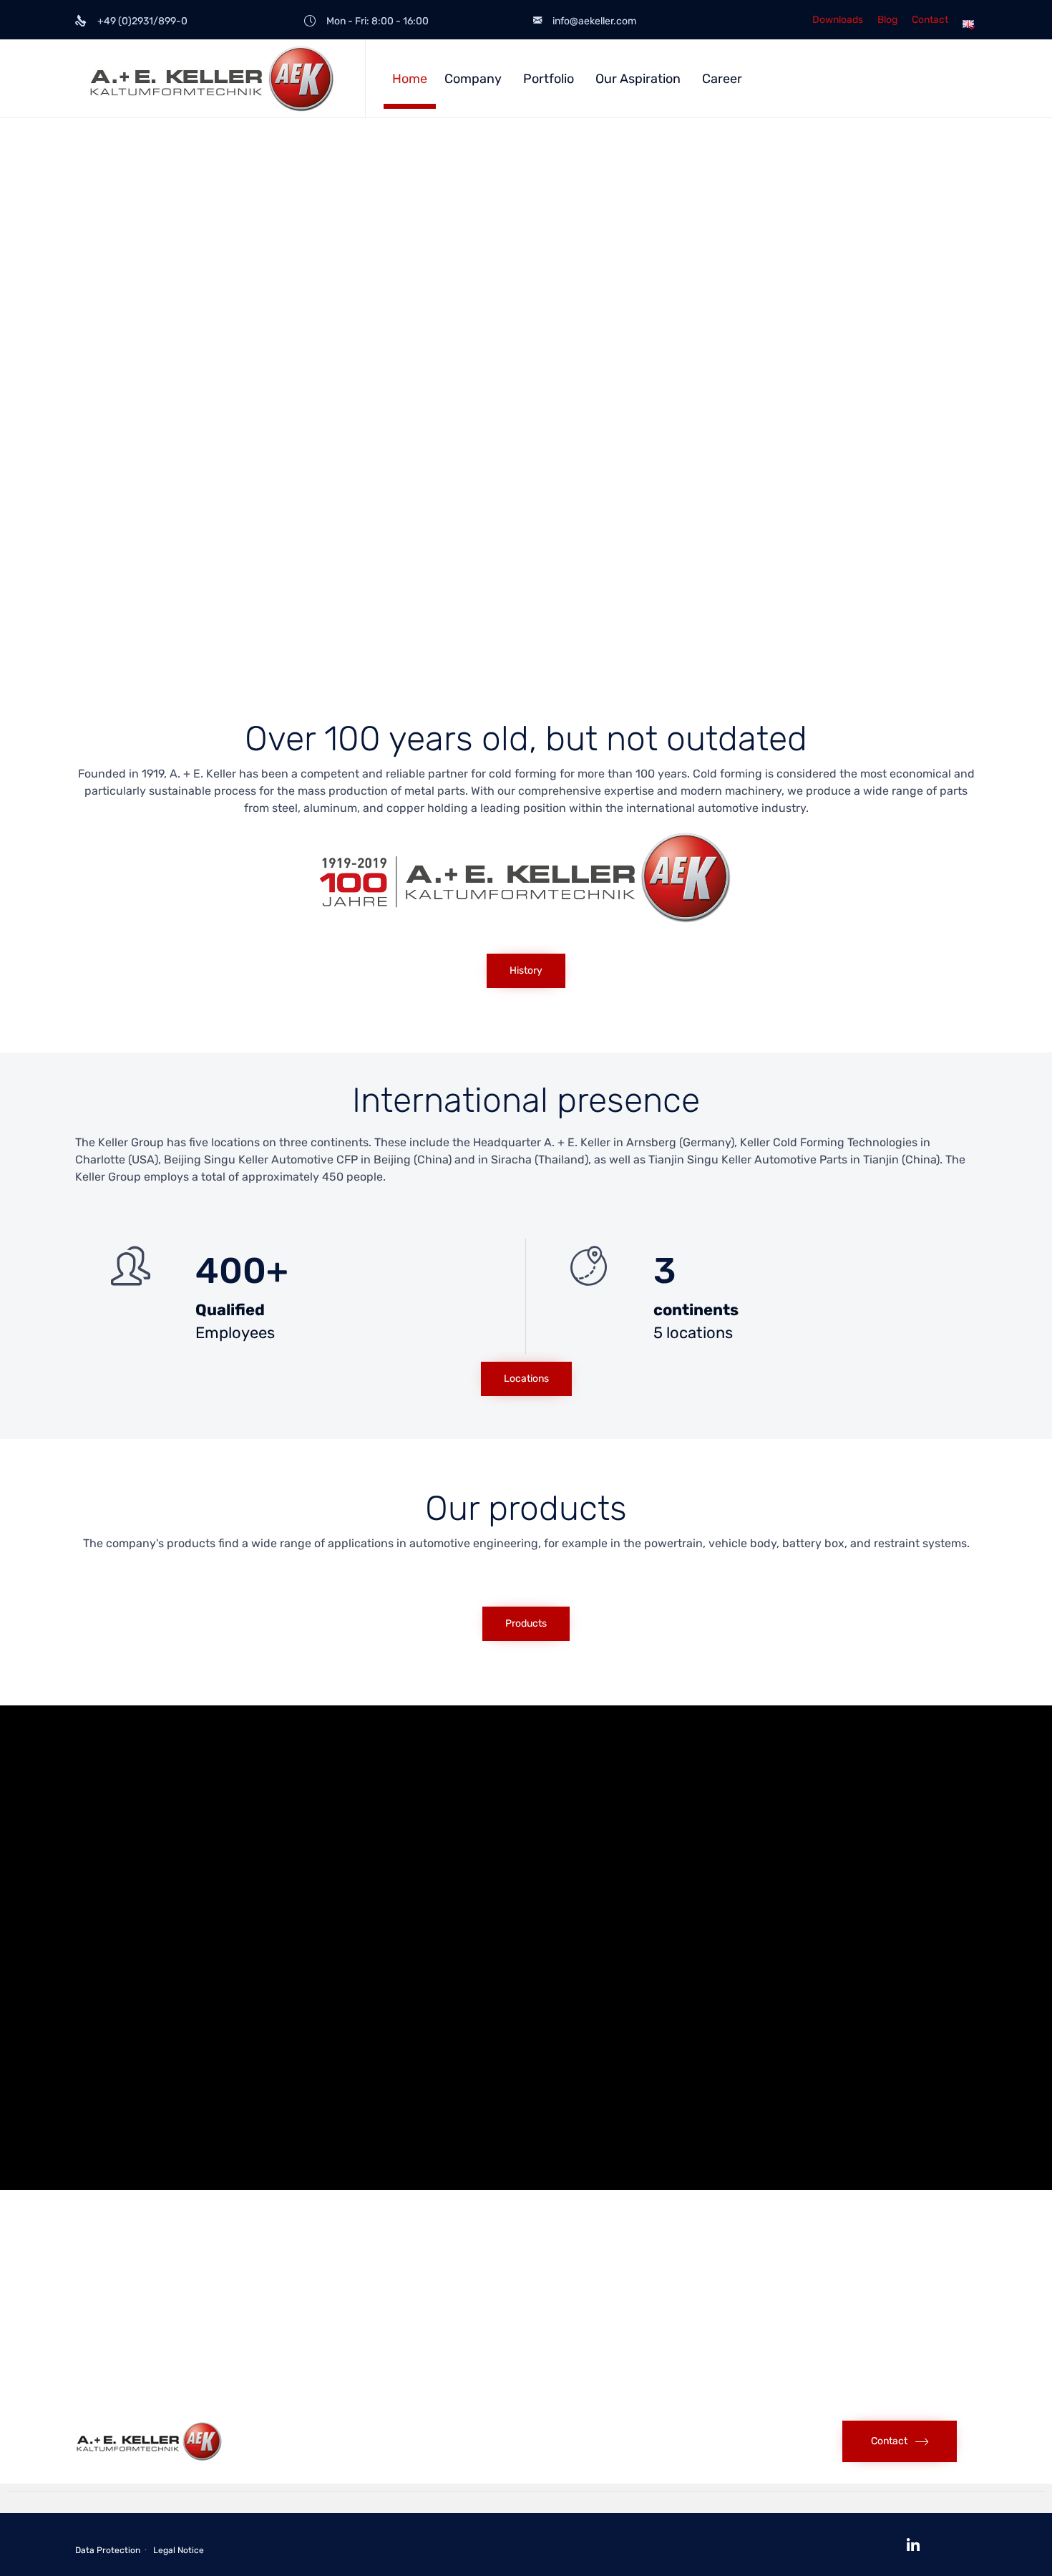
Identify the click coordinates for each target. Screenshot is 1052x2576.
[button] (526, 971)
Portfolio (549, 79)
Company (473, 79)
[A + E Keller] (209, 78)
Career (722, 79)
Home (410, 79)
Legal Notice (179, 2550)
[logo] (149, 2458)
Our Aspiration (638, 79)
